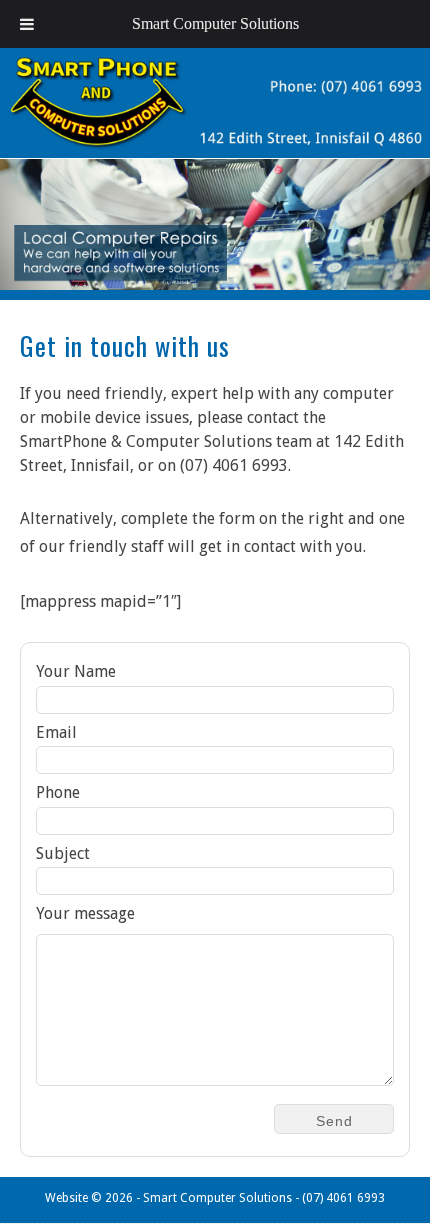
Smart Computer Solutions (215, 23)
